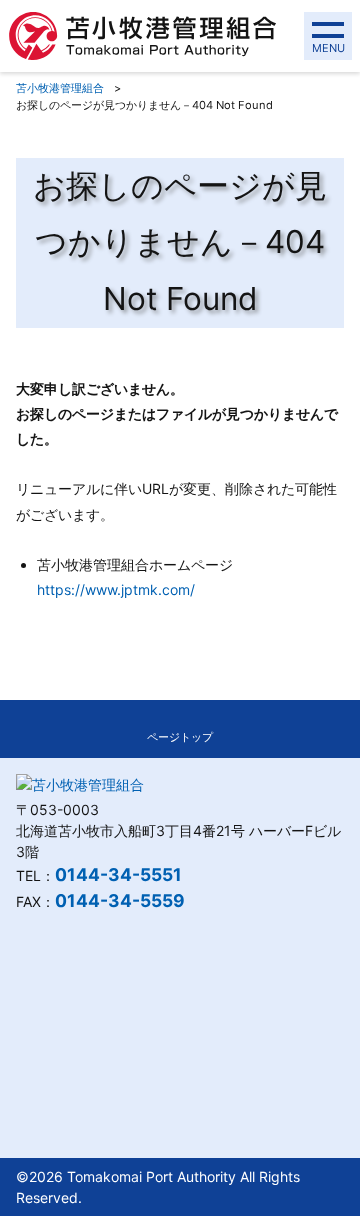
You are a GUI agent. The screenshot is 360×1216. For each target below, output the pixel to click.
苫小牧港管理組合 (60, 88)
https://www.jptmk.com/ (116, 589)
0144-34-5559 (120, 900)
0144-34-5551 (118, 874)
